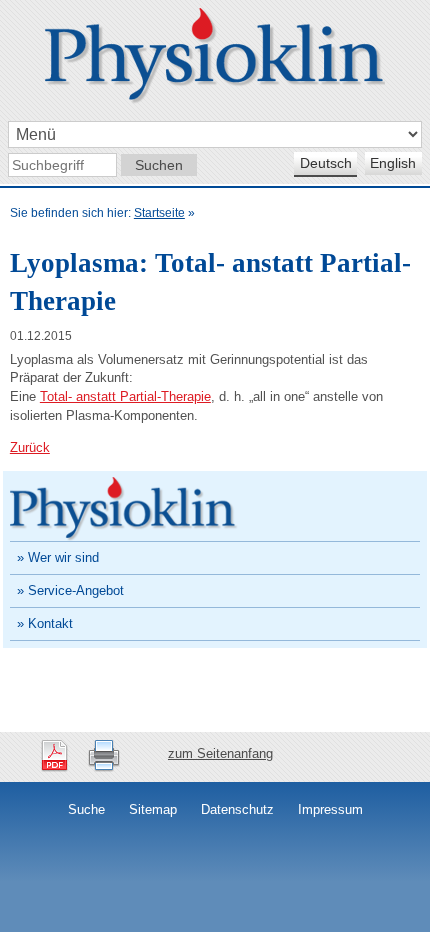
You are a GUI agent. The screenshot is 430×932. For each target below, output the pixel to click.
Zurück (30, 447)
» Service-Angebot (70, 590)
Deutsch (326, 163)
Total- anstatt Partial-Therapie (125, 396)
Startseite (159, 213)
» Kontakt (45, 623)
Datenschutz (237, 809)
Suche (86, 809)
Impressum (330, 809)
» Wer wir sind (58, 557)
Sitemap (153, 809)
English (393, 163)
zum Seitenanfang (220, 753)
